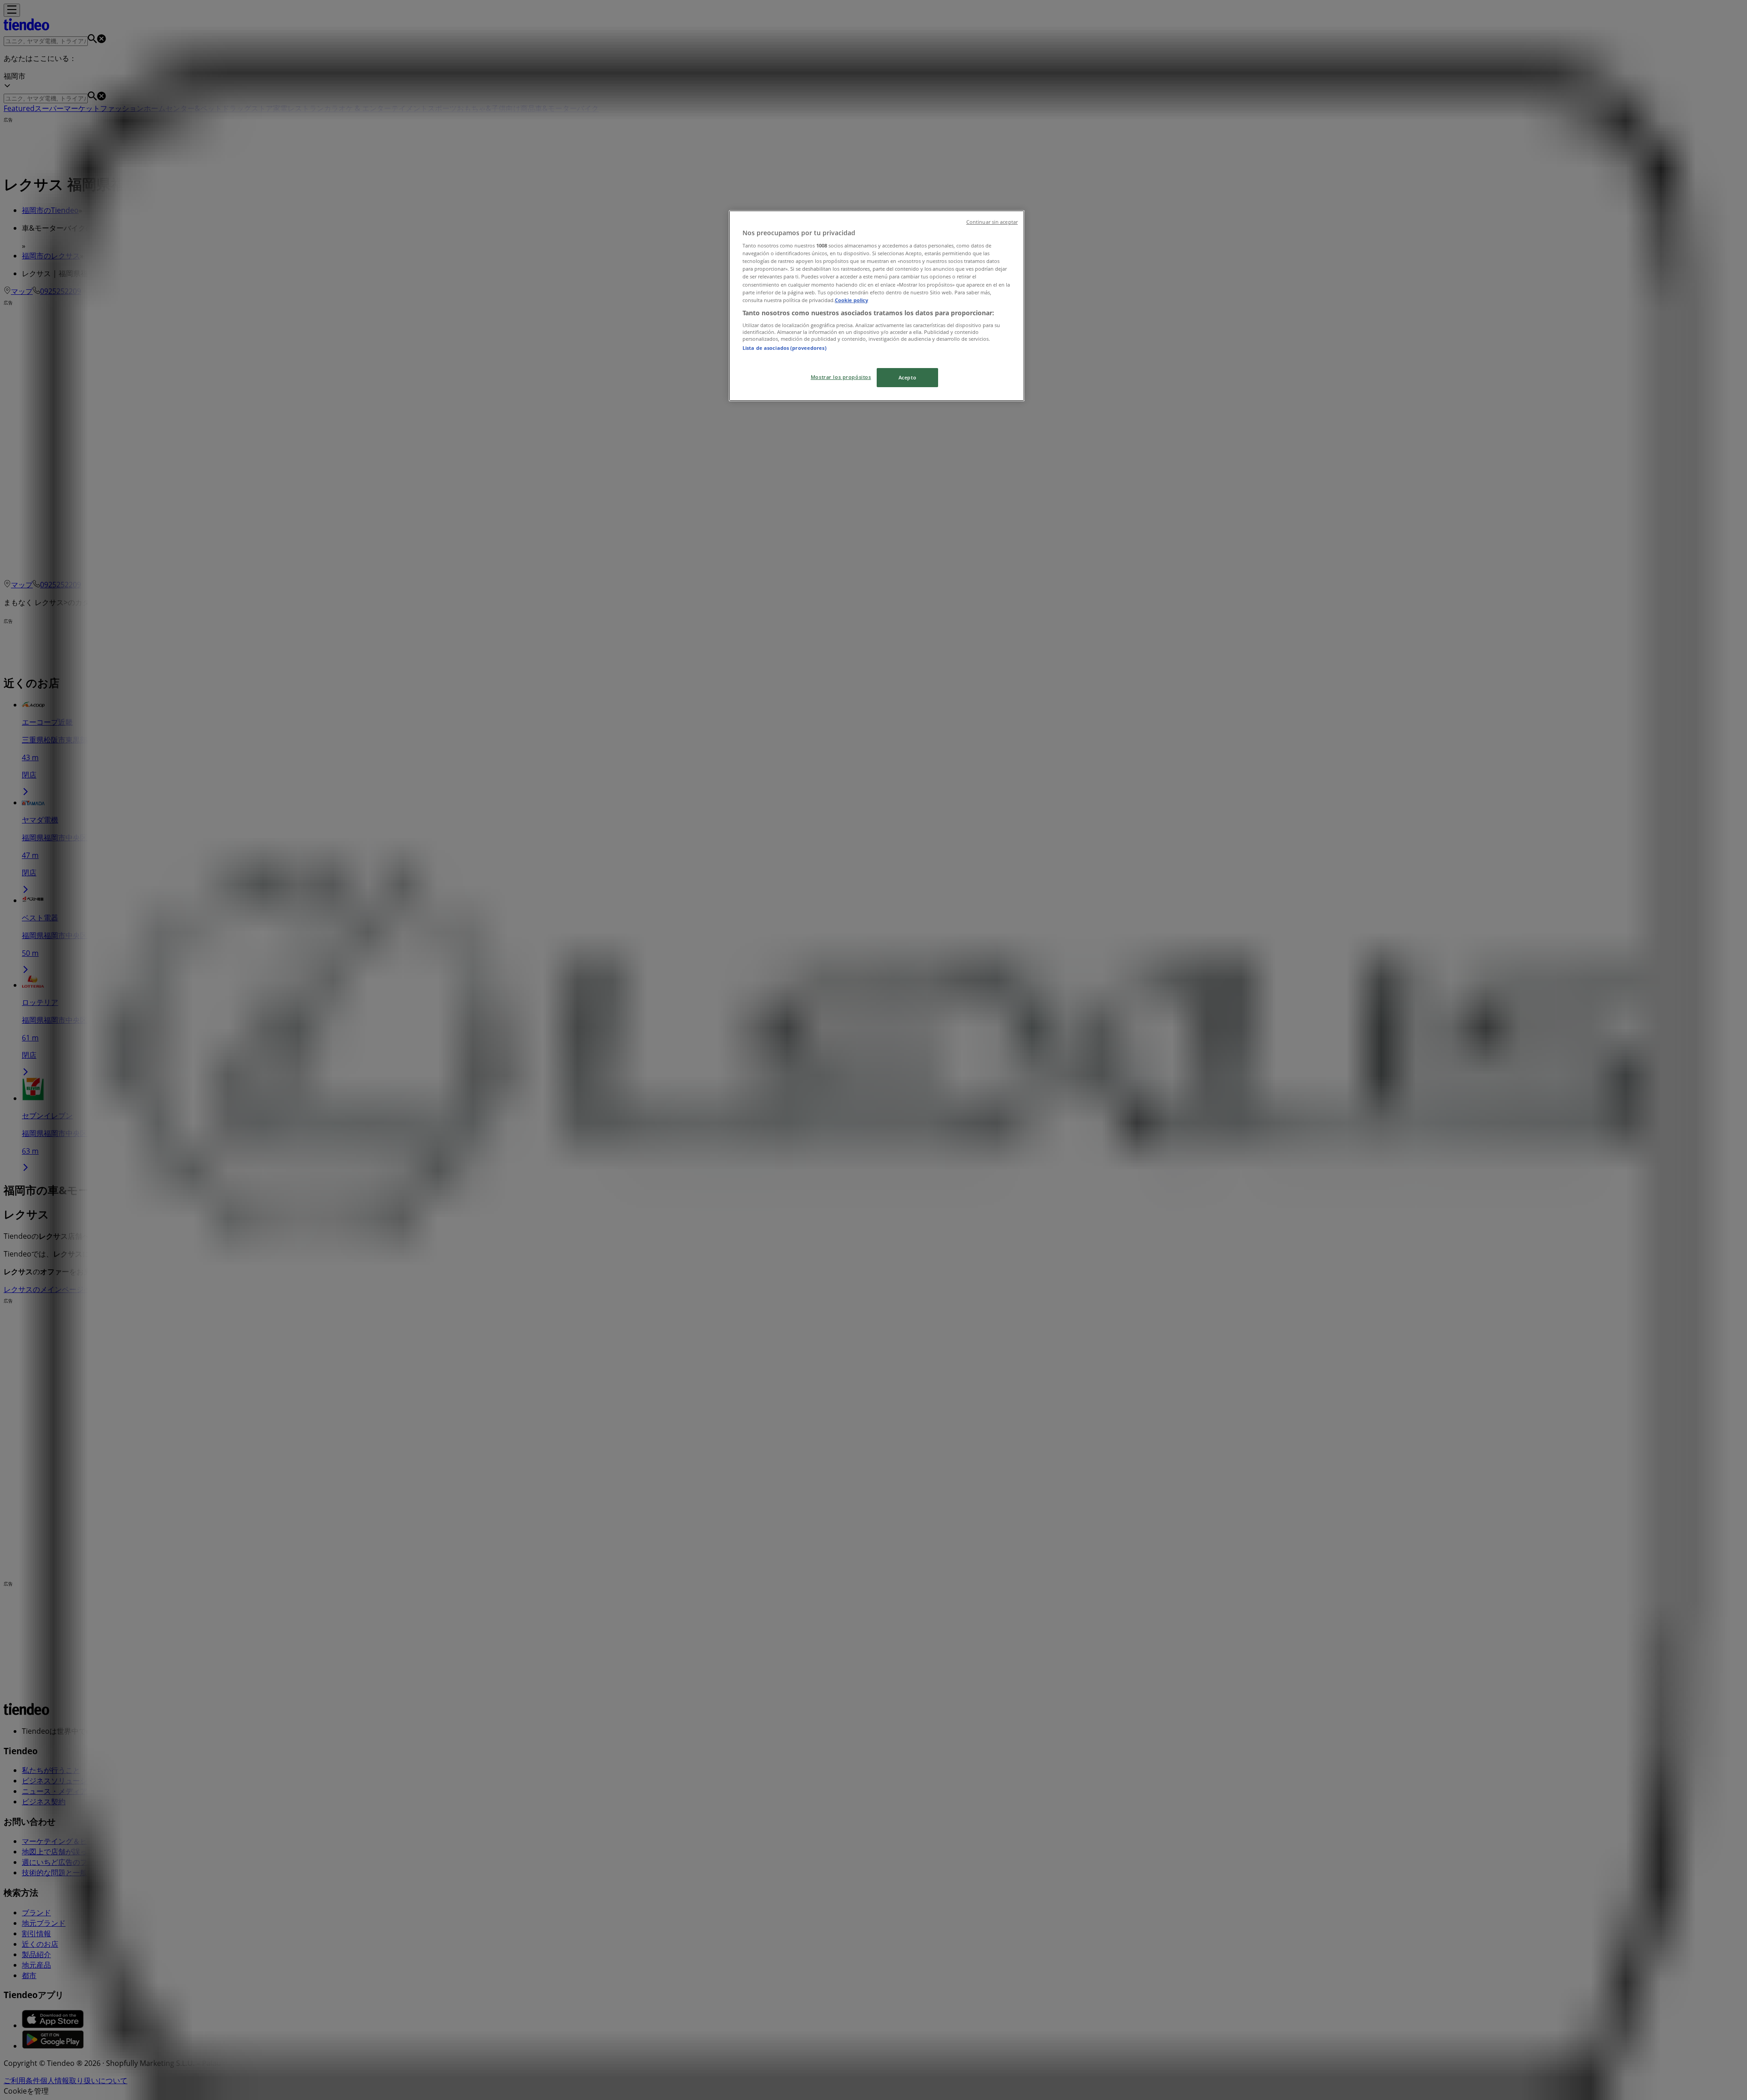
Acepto (907, 377)
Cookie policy (851, 300)
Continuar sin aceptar (992, 222)
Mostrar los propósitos (841, 377)
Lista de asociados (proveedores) (785, 348)
